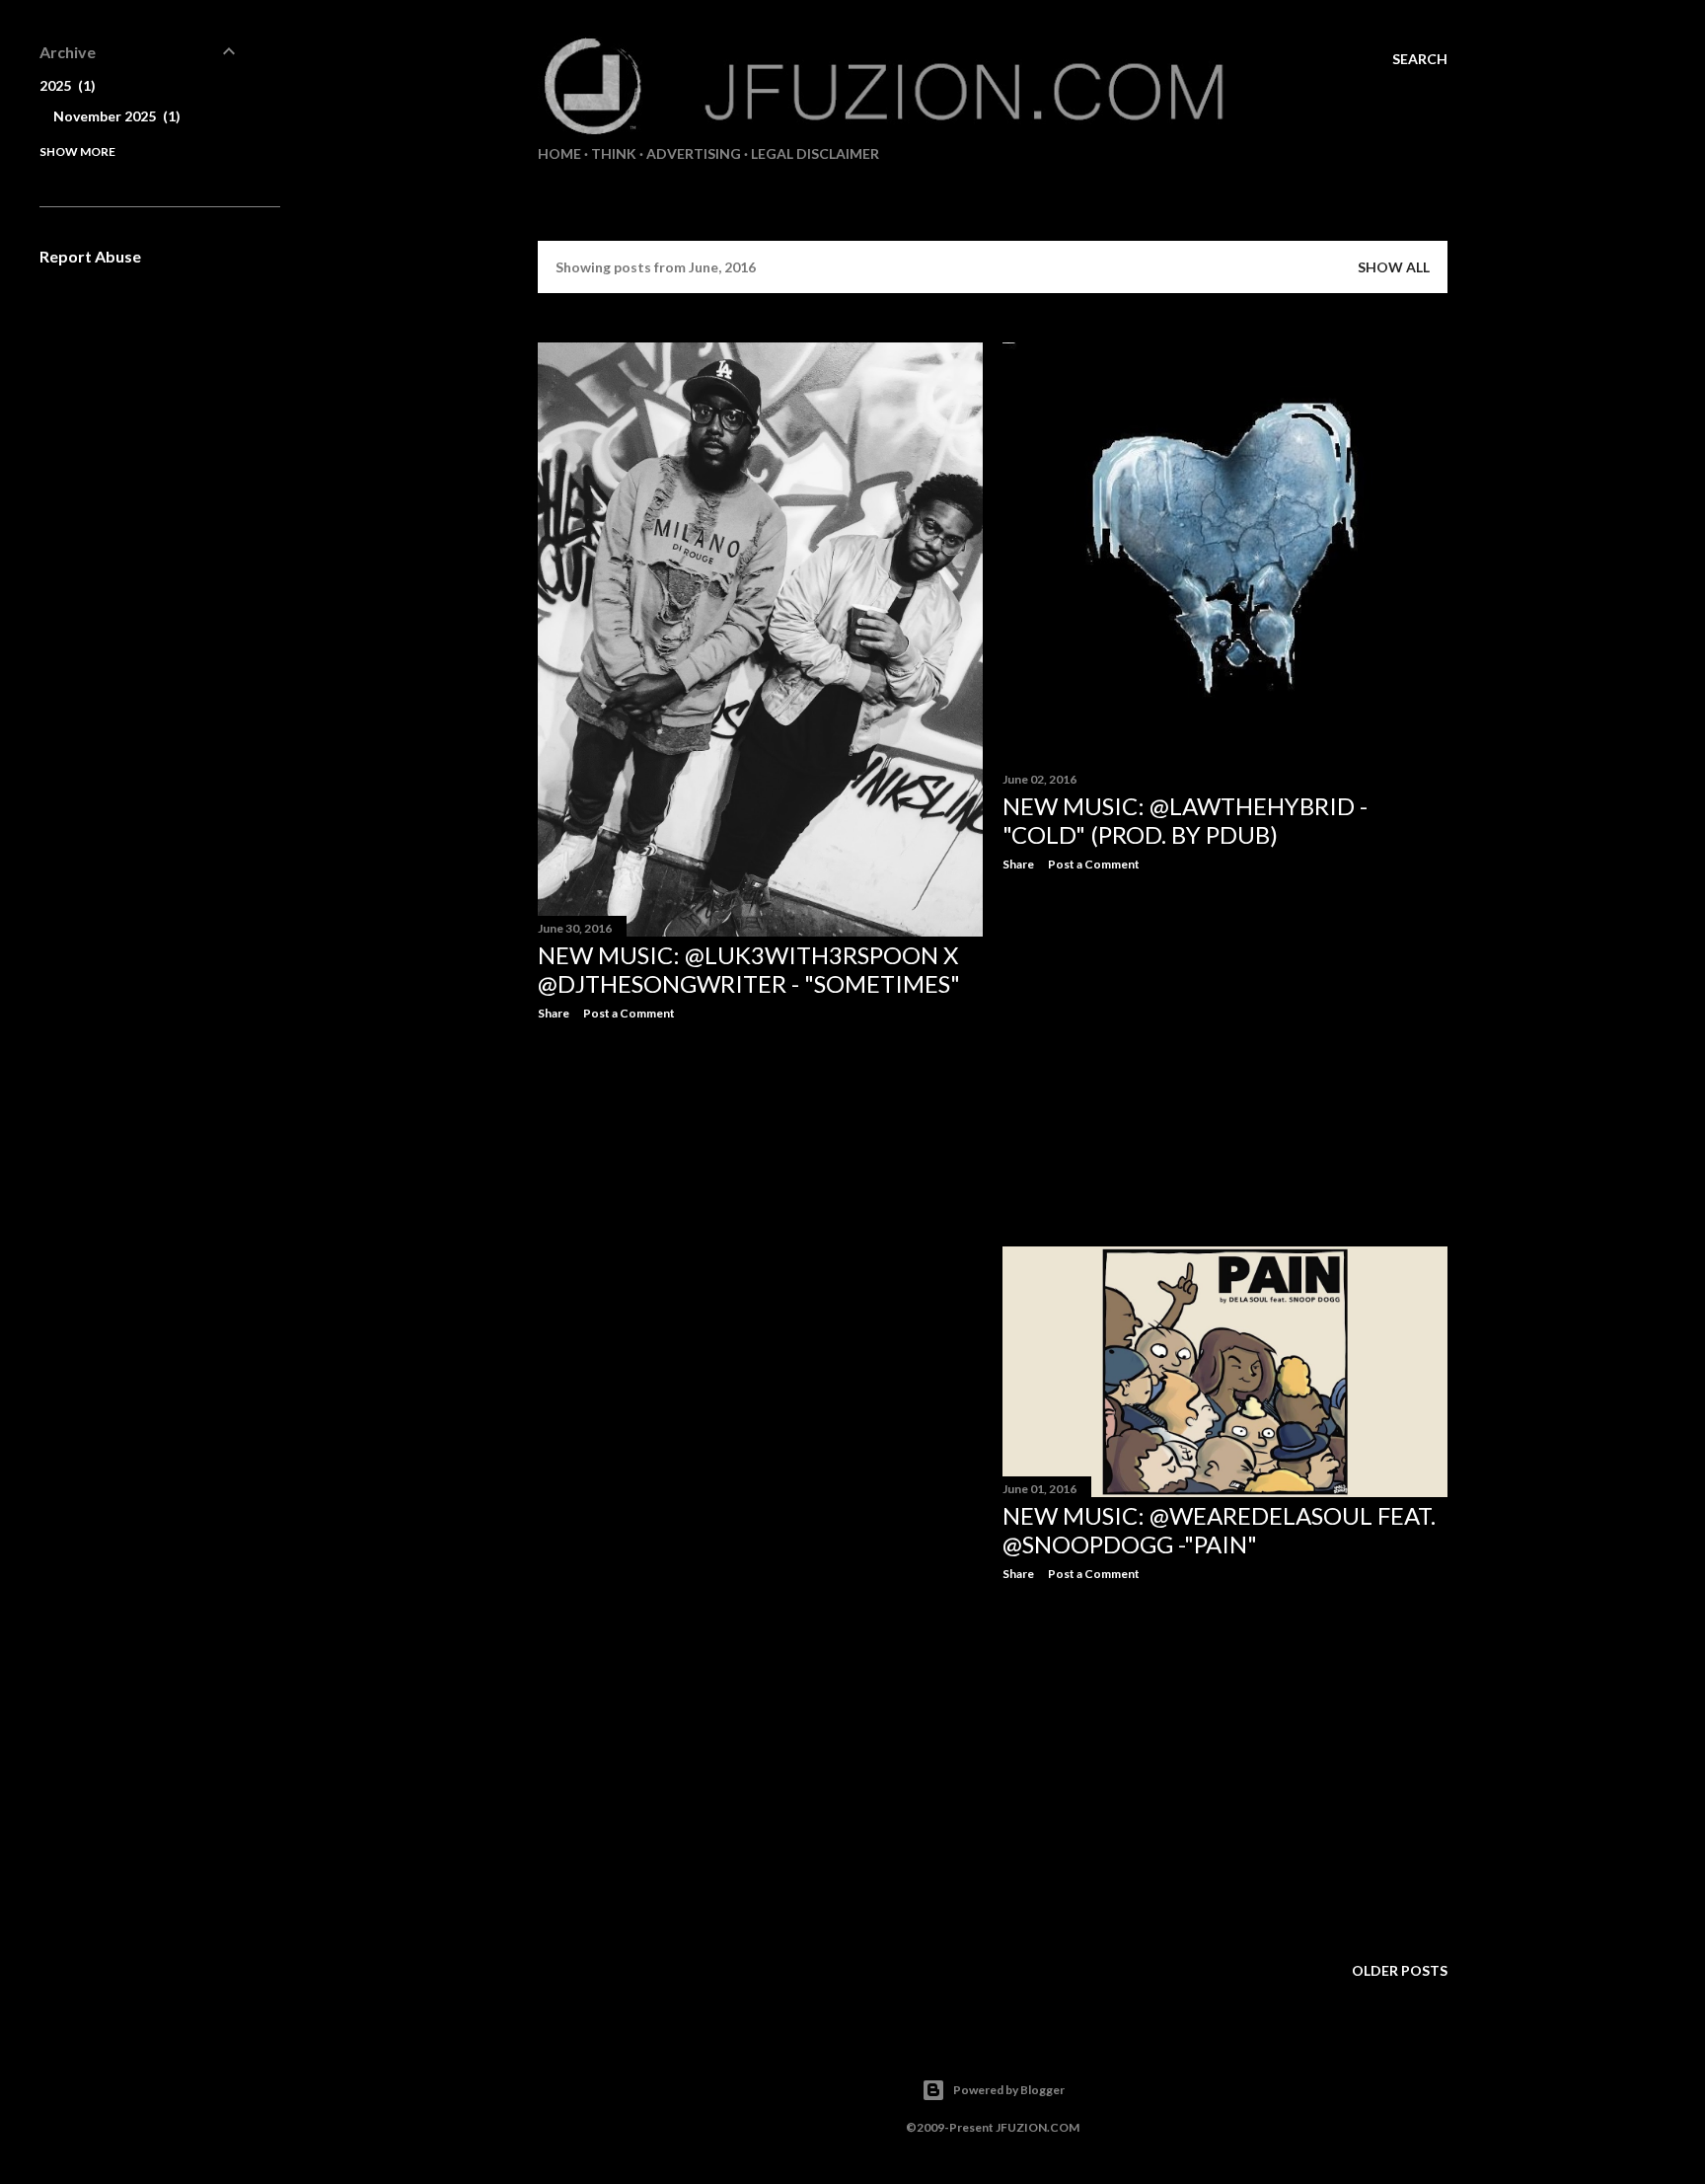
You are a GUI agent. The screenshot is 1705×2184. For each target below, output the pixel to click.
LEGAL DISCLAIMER (815, 153)
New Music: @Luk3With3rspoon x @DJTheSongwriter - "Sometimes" (749, 969)
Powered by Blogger (1009, 2090)
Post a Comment (629, 1013)
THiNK (614, 153)
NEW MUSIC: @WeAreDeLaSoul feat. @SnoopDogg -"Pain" (1219, 1530)
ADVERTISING (694, 153)
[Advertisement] (760, 1208)
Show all (1394, 267)
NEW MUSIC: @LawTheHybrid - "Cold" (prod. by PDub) (1185, 820)
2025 (65, 85)
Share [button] (554, 1013)
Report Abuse (90, 256)
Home (559, 153)
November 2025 (114, 116)
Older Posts (1400, 1970)
